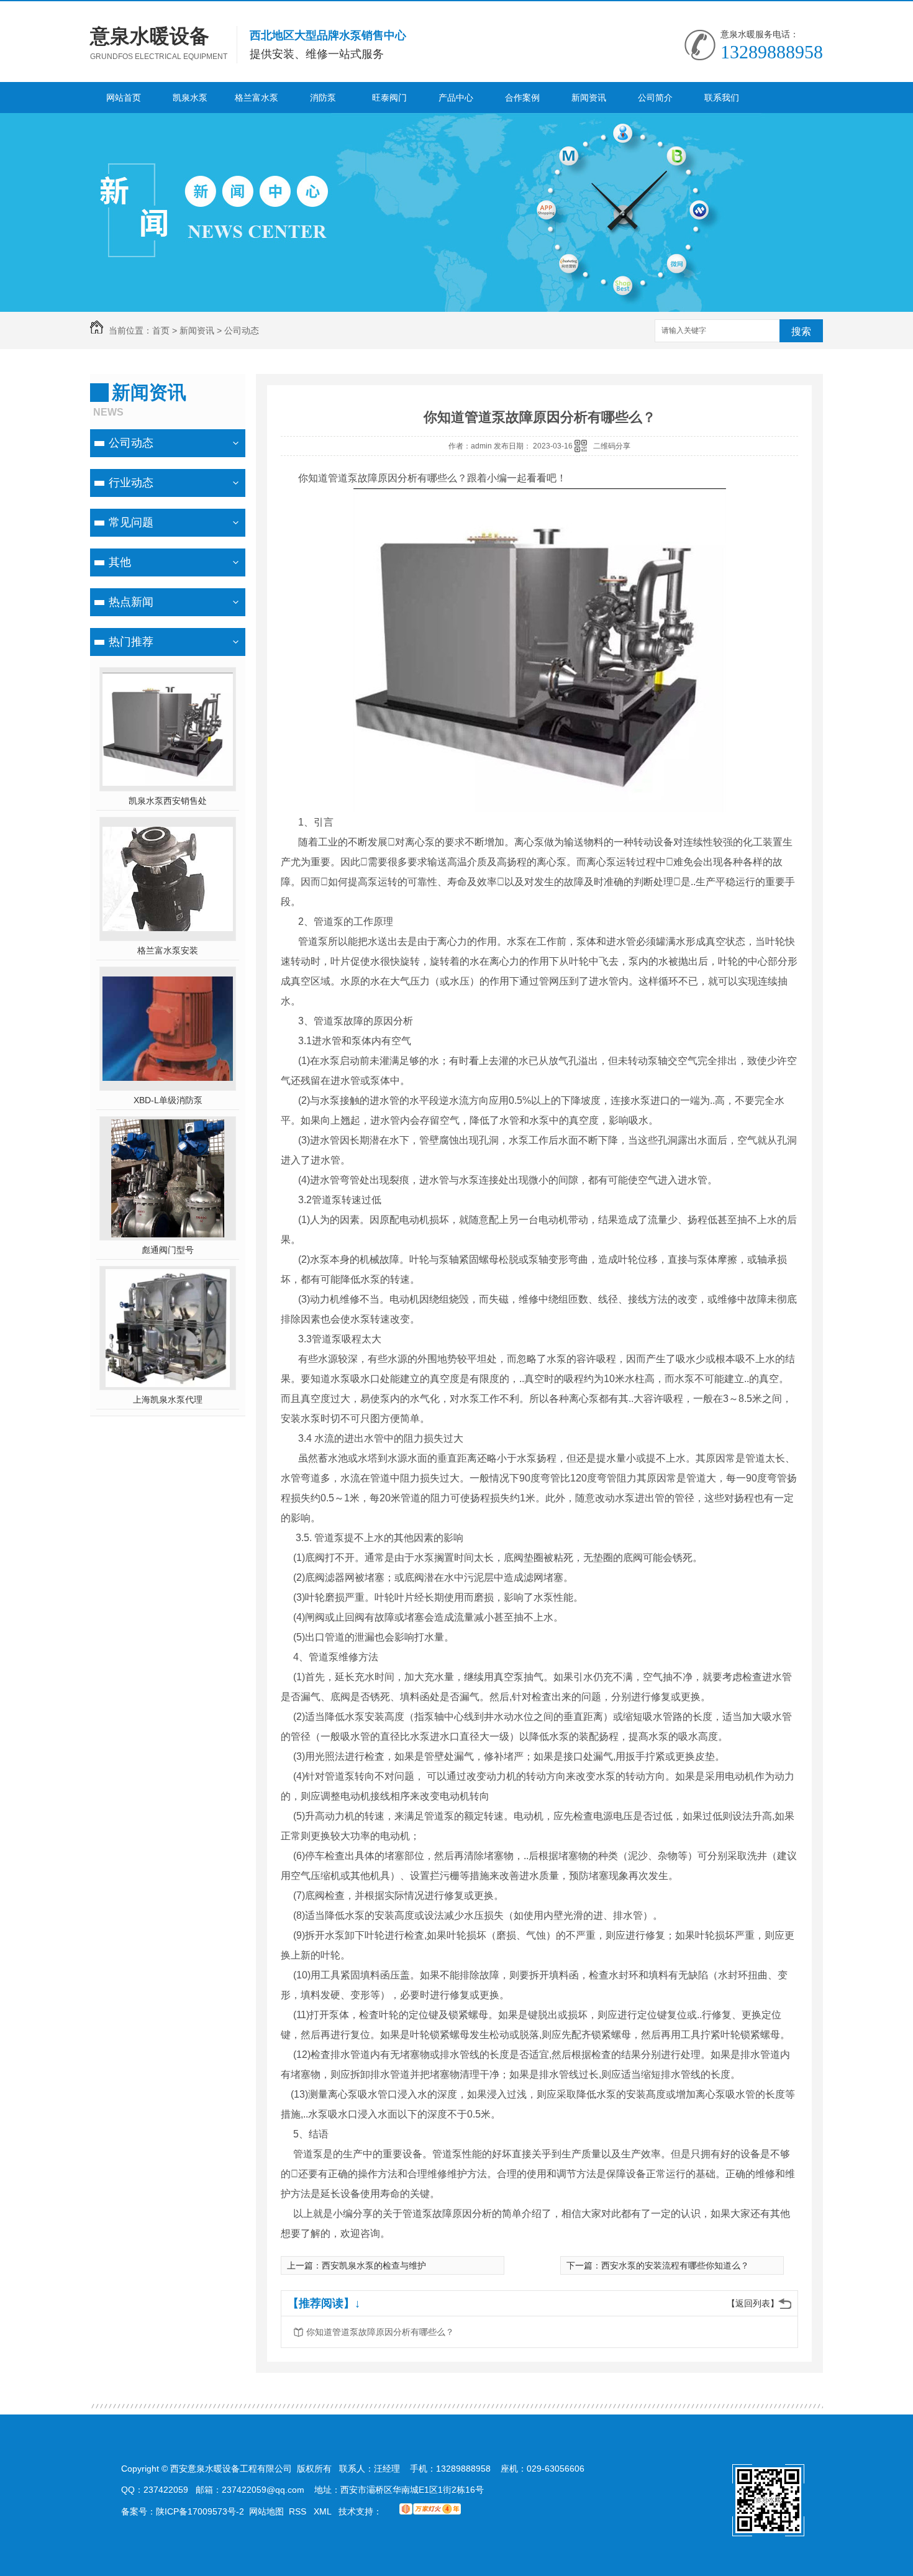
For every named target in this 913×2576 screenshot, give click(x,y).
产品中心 (456, 98)
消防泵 (323, 98)
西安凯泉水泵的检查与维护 (374, 2265)
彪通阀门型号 (168, 1250)
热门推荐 (131, 642)
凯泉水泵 (190, 98)
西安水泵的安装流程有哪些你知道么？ (675, 2265)
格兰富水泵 (257, 98)
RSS (299, 2511)
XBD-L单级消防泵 (168, 1100)
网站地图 (266, 2511)
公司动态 (242, 330)
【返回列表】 (753, 2303)
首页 (161, 330)
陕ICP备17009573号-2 (200, 2511)
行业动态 (131, 483)
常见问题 (131, 522)
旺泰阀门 (389, 98)
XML (324, 2511)
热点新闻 (131, 602)
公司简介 (655, 98)
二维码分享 (612, 446)
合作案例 (522, 98)
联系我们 (722, 98)
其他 (120, 562)
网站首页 (124, 98)
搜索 (801, 331)
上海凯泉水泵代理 (168, 1400)
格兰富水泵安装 (168, 950)
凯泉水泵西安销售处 (168, 801)
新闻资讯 (589, 98)
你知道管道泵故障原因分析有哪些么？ (380, 2332)
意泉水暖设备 (150, 36)
